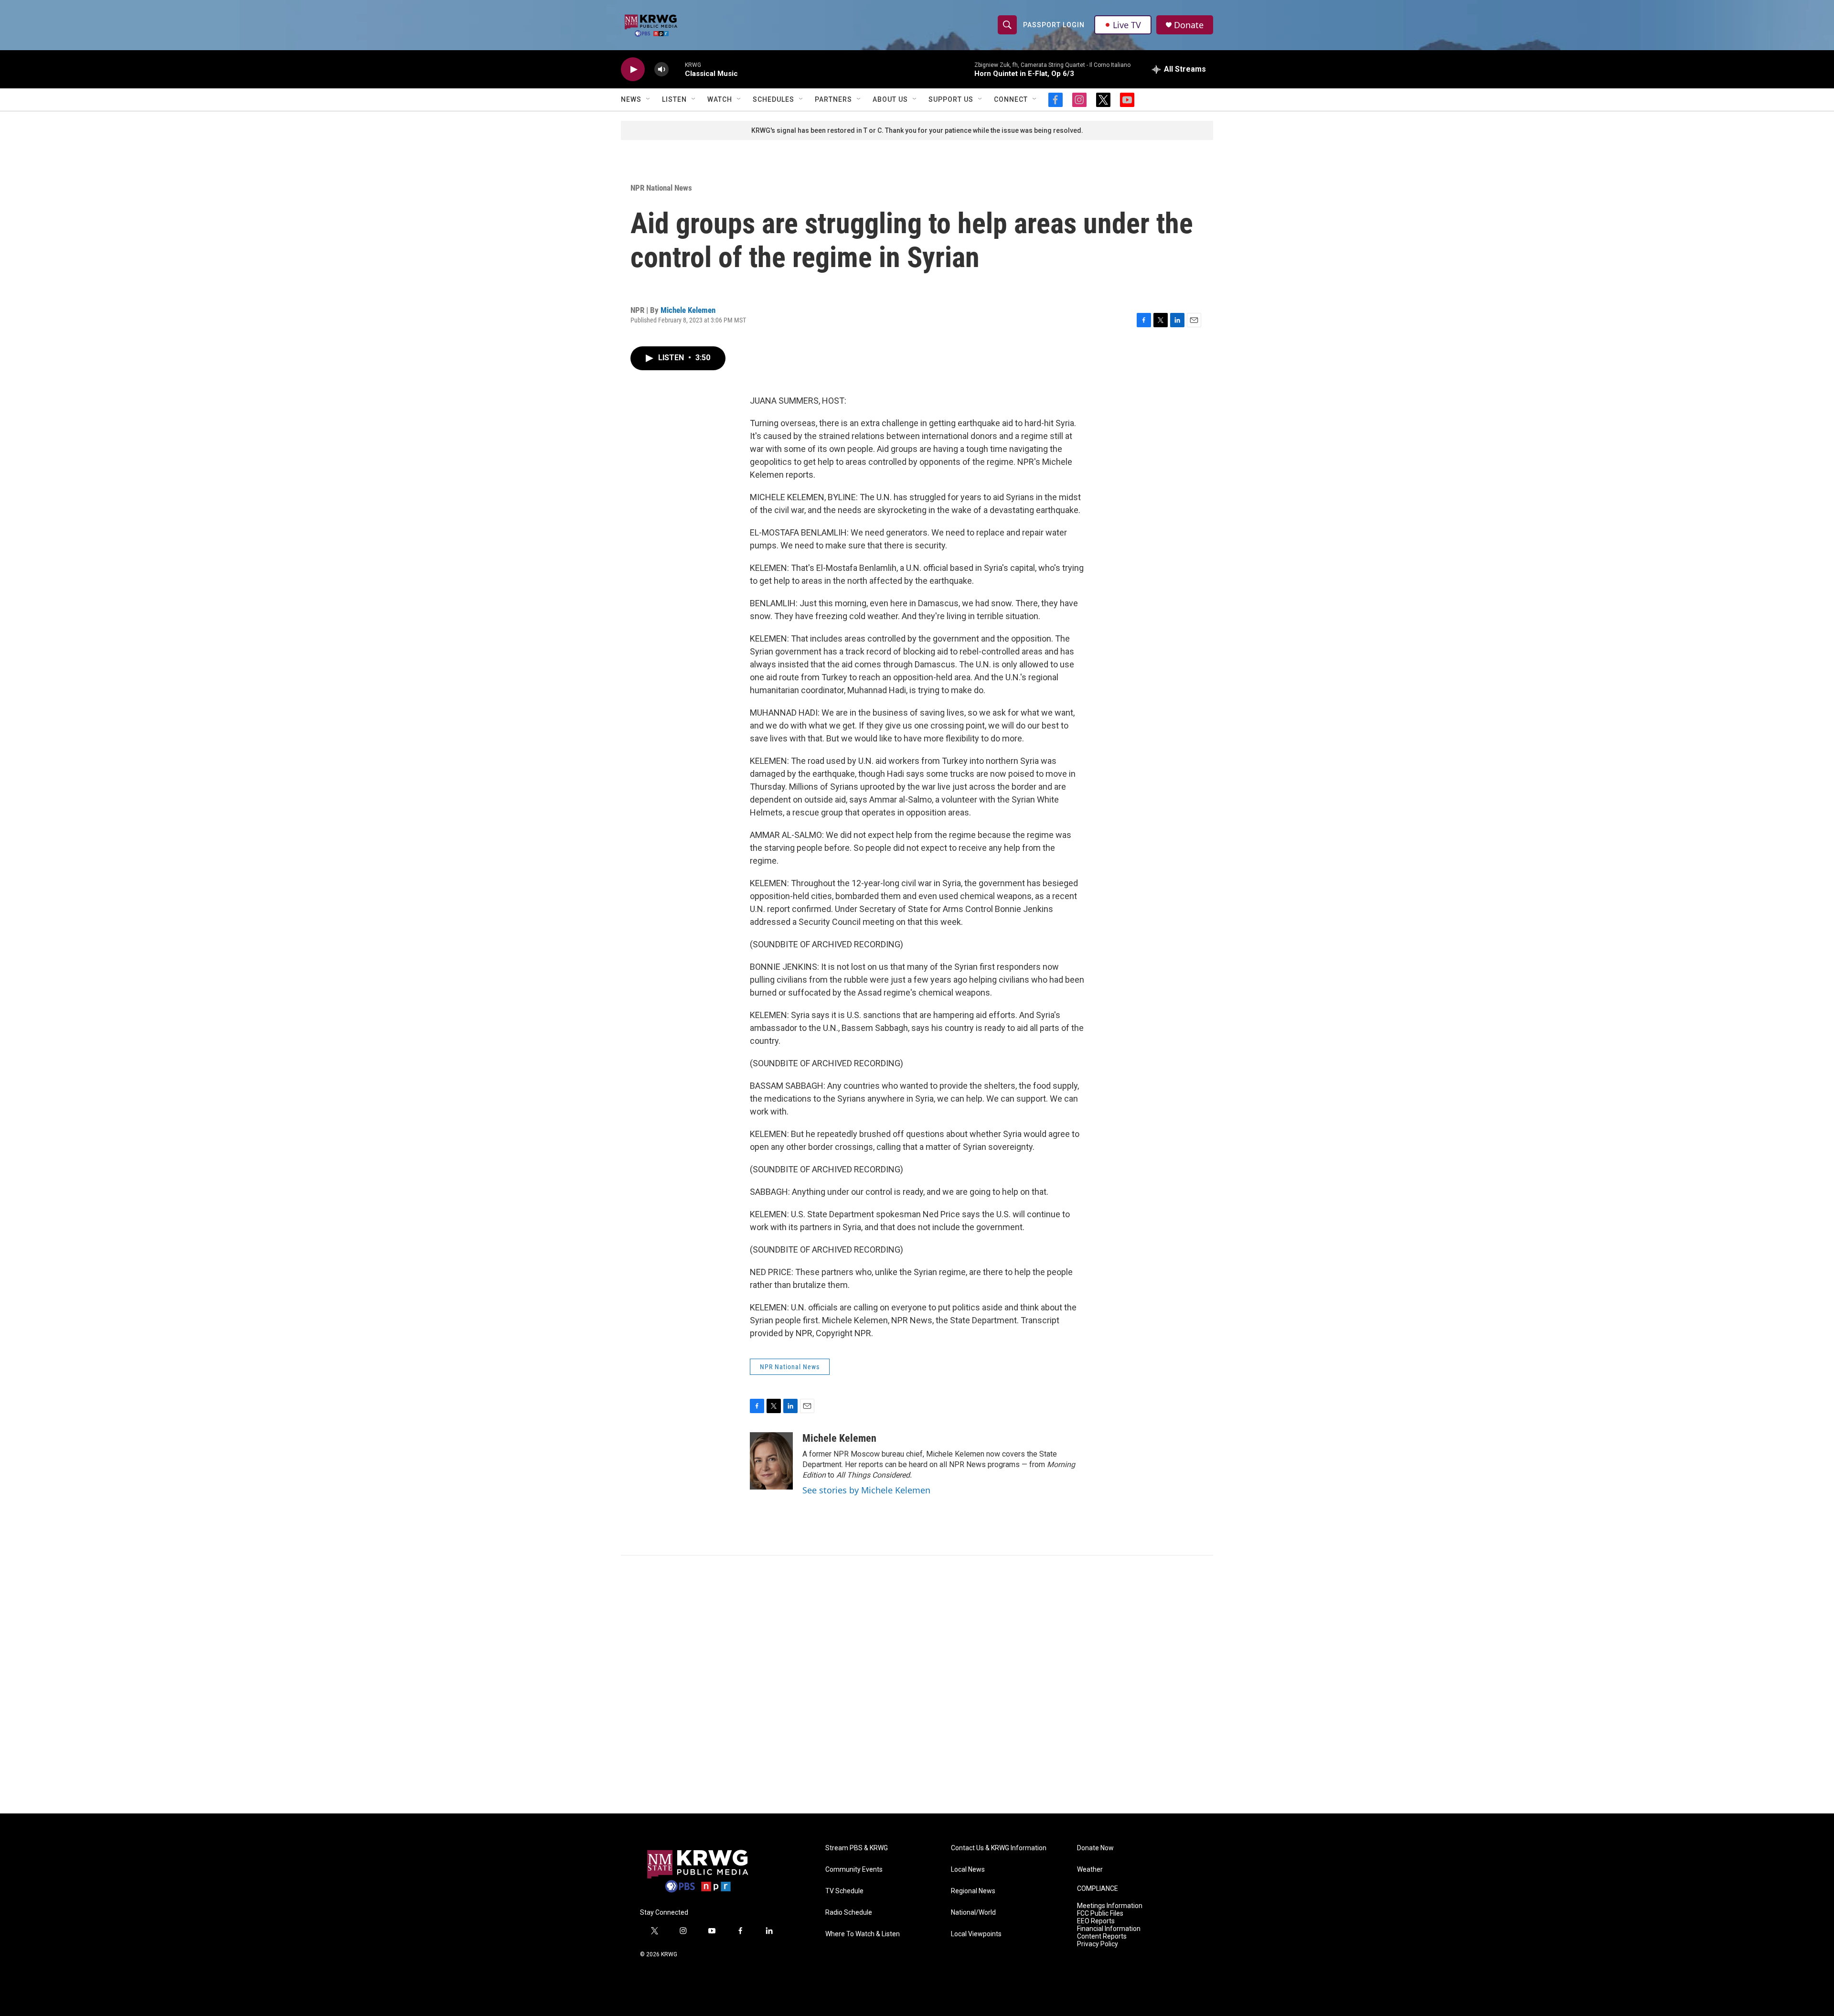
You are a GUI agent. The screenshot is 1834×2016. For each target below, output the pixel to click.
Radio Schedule (849, 1913)
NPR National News (661, 188)
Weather (1090, 1870)
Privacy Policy (1098, 1944)
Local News (968, 1870)
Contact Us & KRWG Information (999, 1848)
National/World (973, 1913)
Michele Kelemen (688, 310)
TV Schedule (844, 1891)
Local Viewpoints (976, 1934)
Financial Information (1109, 1929)
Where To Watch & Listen (863, 1934)
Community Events (854, 1870)
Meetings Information (1110, 1906)
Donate (1189, 25)
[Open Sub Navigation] (649, 99)
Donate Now (1095, 1848)
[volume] (661, 70)
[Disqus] (917, 1684)
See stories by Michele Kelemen (866, 1490)
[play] (633, 70)
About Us (890, 99)
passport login (1054, 25)
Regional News (973, 1891)
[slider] (677, 69)
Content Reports (1102, 1936)
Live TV (1127, 25)
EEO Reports (1096, 1921)
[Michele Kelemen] (771, 1461)
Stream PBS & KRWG (857, 1848)
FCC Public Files (1100, 1914)
